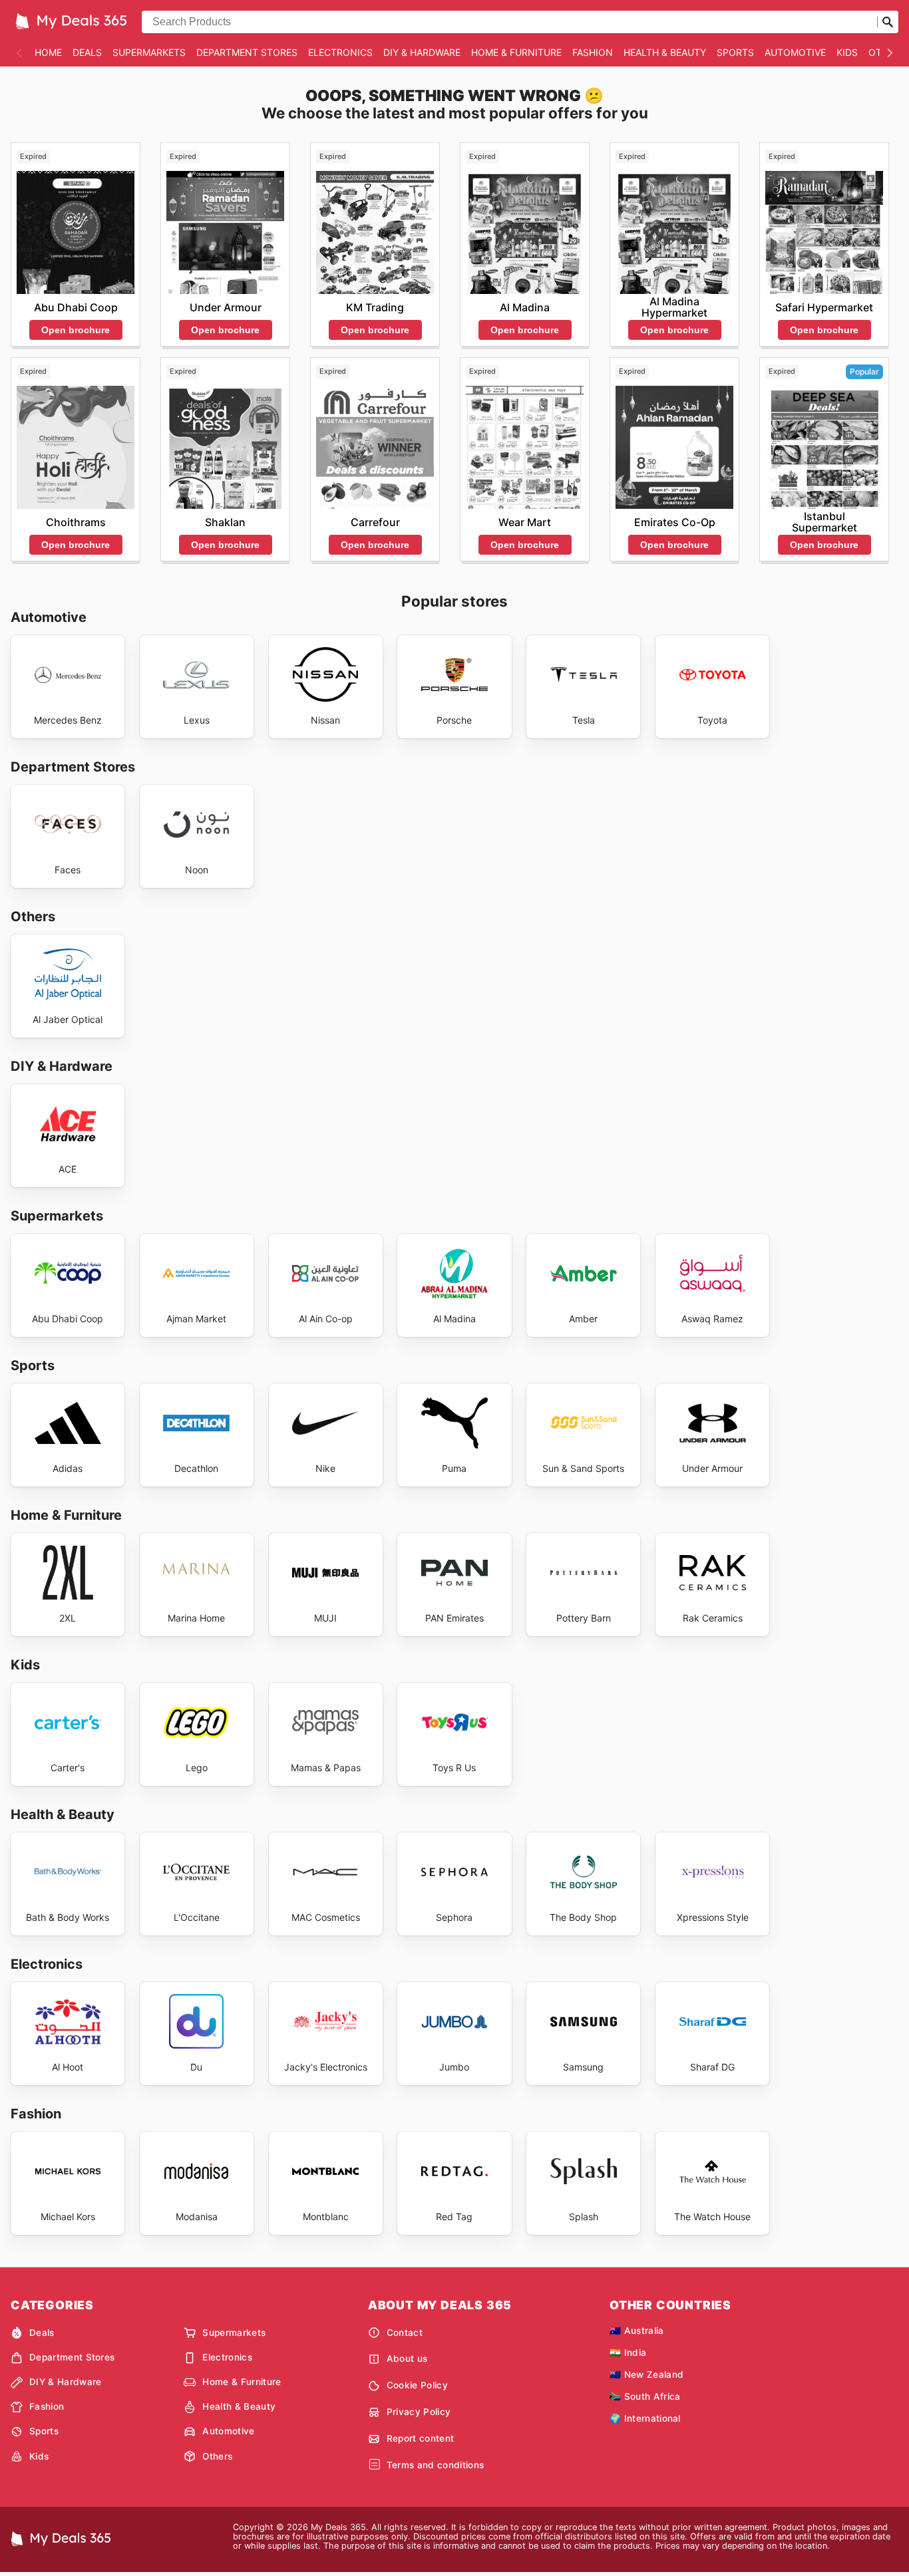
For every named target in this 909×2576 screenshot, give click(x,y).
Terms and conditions (435, 2465)
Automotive (795, 52)
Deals (87, 52)
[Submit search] (888, 22)
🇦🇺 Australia (637, 2331)
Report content (420, 2438)
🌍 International (645, 2418)
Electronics (340, 52)
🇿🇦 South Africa (645, 2396)
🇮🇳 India (628, 2353)
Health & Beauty (665, 52)
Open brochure (76, 330)
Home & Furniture (516, 52)
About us (407, 2359)
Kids (847, 52)
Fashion (593, 52)
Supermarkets (149, 52)
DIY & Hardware (422, 52)
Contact (405, 2333)
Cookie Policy (417, 2385)
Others (217, 2456)
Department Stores (247, 52)
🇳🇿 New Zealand (646, 2374)
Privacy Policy (419, 2412)
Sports (735, 52)
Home (48, 52)
